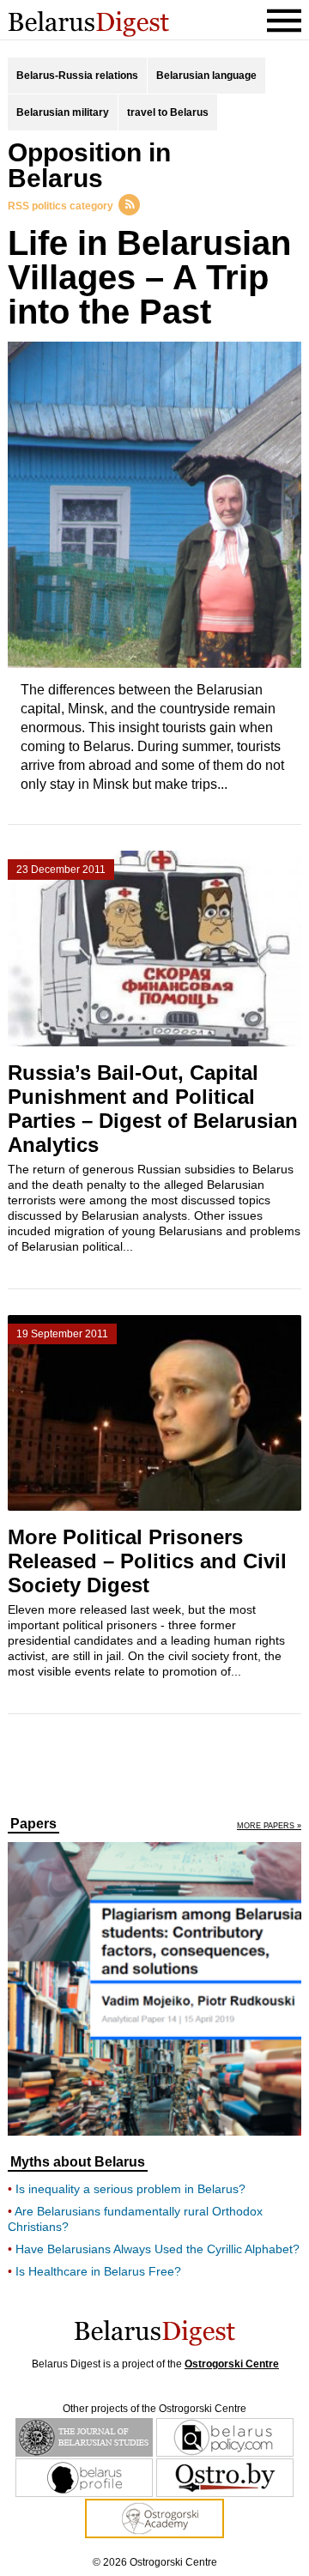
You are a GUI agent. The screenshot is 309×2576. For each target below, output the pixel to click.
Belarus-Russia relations (77, 76)
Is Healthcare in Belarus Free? (98, 2271)
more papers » (269, 1826)
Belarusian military (63, 112)
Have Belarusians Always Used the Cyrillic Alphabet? (158, 2249)
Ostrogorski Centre (232, 2364)
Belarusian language (206, 76)
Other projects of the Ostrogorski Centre (154, 2409)
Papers (33, 1824)
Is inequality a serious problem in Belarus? (130, 2189)
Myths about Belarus (78, 2162)
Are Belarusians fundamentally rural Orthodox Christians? (135, 2219)
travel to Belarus (168, 112)
